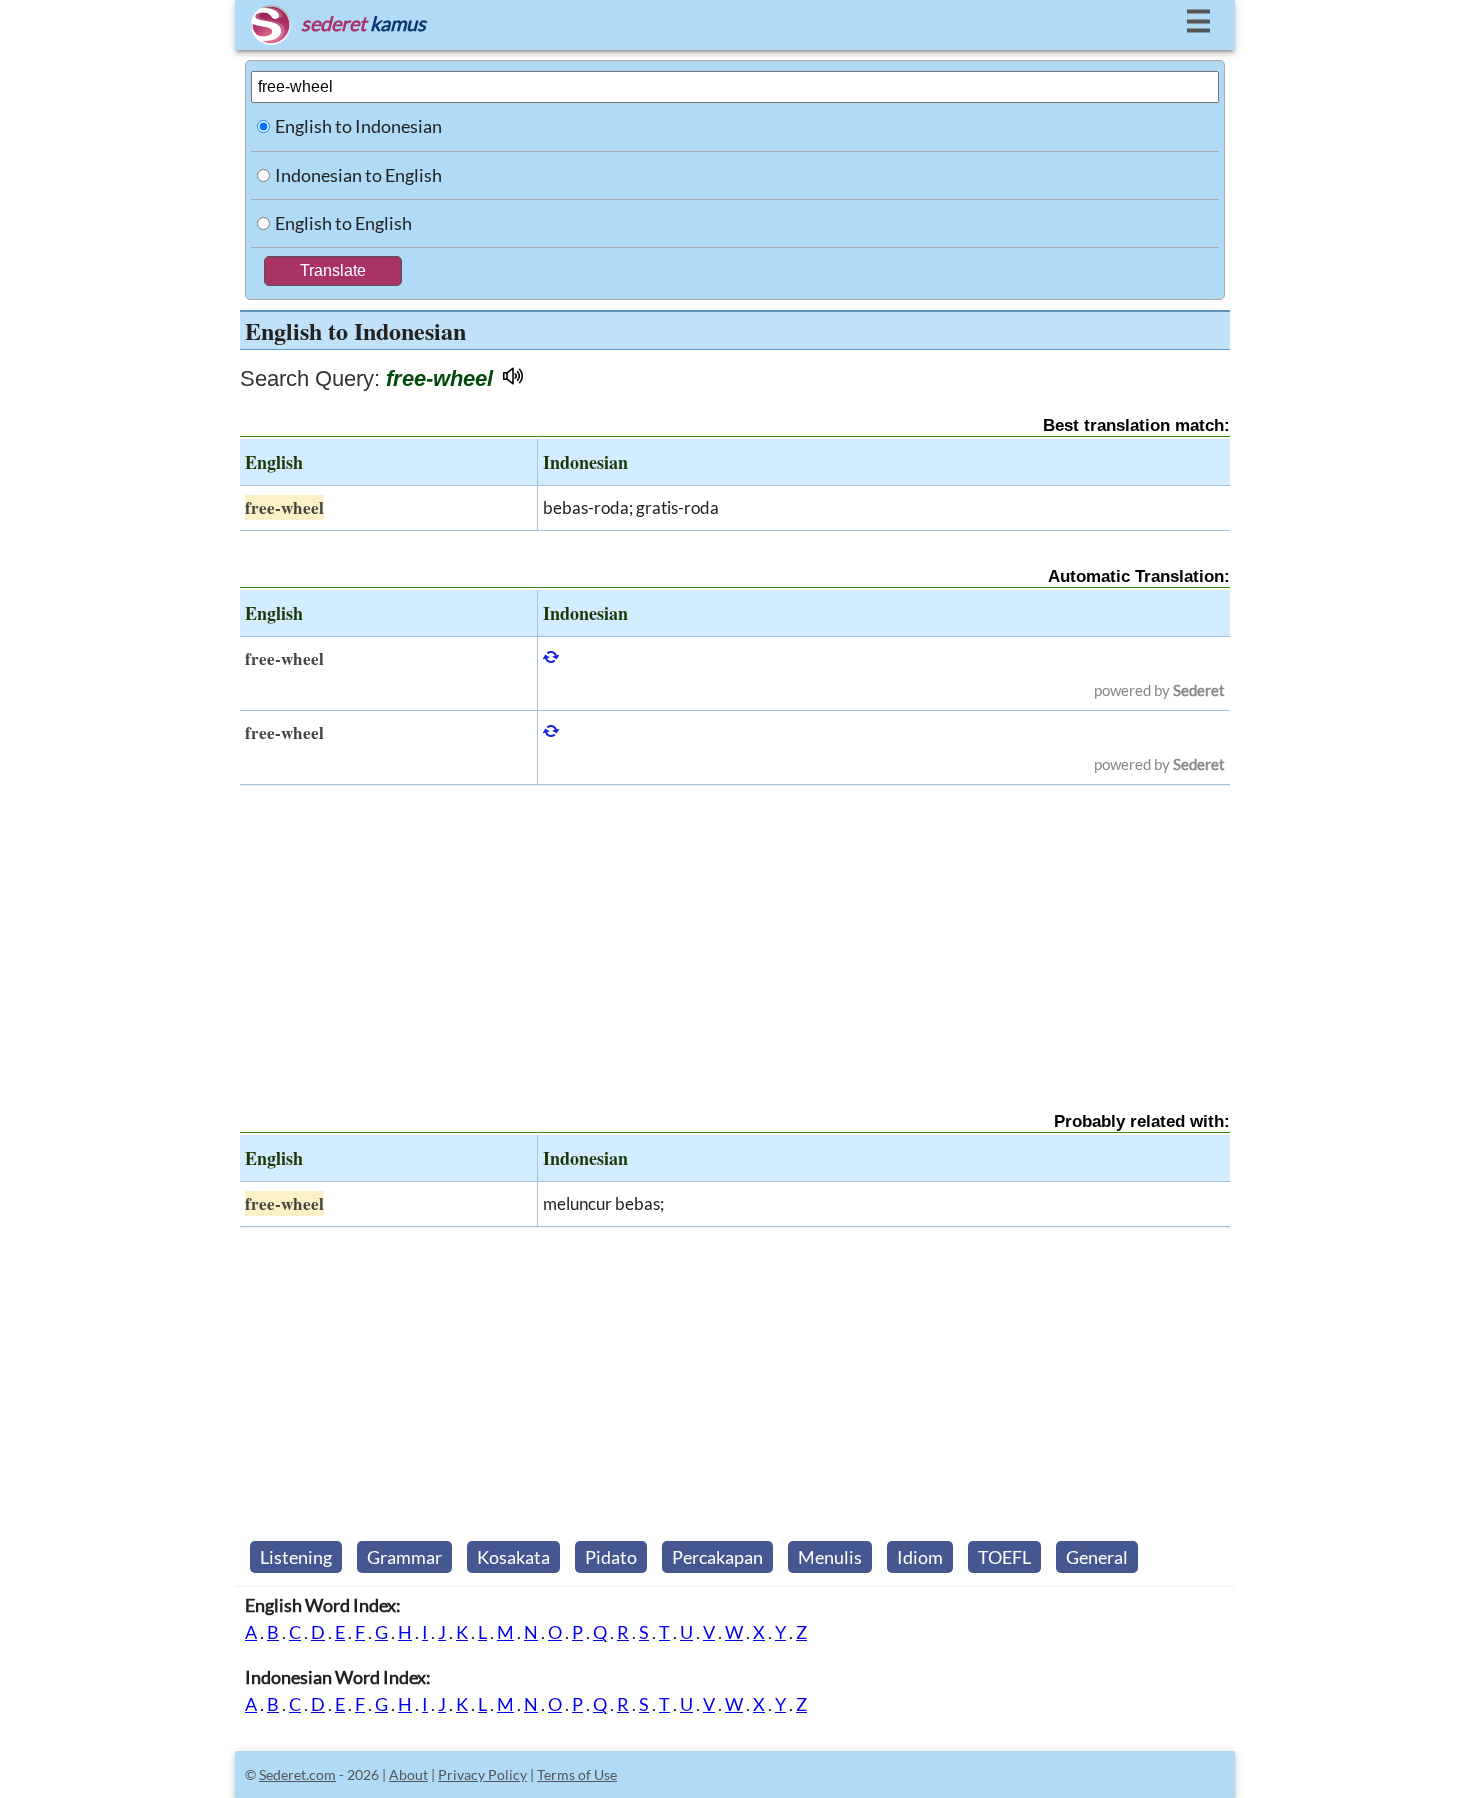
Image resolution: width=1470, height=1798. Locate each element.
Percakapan (717, 1557)
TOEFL (1004, 1557)
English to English (343, 223)
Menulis (830, 1557)
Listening (296, 1557)
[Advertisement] (735, 931)
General (1097, 1557)
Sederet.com (297, 1774)
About (408, 1774)
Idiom (920, 1557)
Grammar (404, 1557)
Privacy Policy (482, 1774)
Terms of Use (577, 1774)
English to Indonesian (358, 126)
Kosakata (513, 1557)
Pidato (611, 1557)
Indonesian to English (358, 175)
